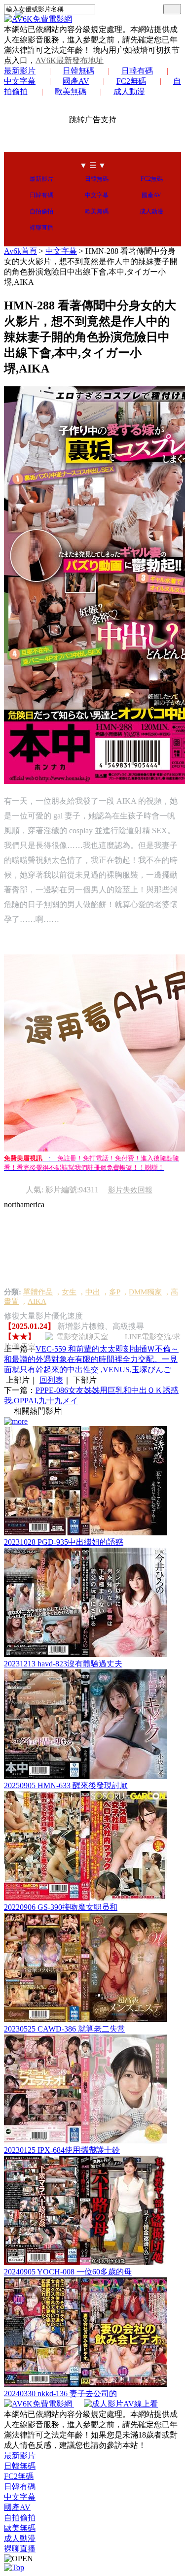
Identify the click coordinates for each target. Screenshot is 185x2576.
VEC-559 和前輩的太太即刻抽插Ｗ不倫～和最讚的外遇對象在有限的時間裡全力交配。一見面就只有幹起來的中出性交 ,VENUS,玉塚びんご (91, 1359)
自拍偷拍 (41, 211)
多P (114, 1292)
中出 (93, 1292)
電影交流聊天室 (82, 1337)
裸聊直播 (41, 228)
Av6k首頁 (20, 251)
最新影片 (20, 71)
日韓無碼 (78, 71)
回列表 (51, 1380)
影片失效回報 (130, 1190)
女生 (69, 1292)
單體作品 (38, 1292)
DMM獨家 (145, 1292)
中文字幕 (97, 195)
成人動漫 (129, 91)
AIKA (37, 1301)
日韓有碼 (137, 71)
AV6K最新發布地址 (70, 60)
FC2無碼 (131, 81)
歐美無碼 (71, 91)
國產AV (76, 81)
